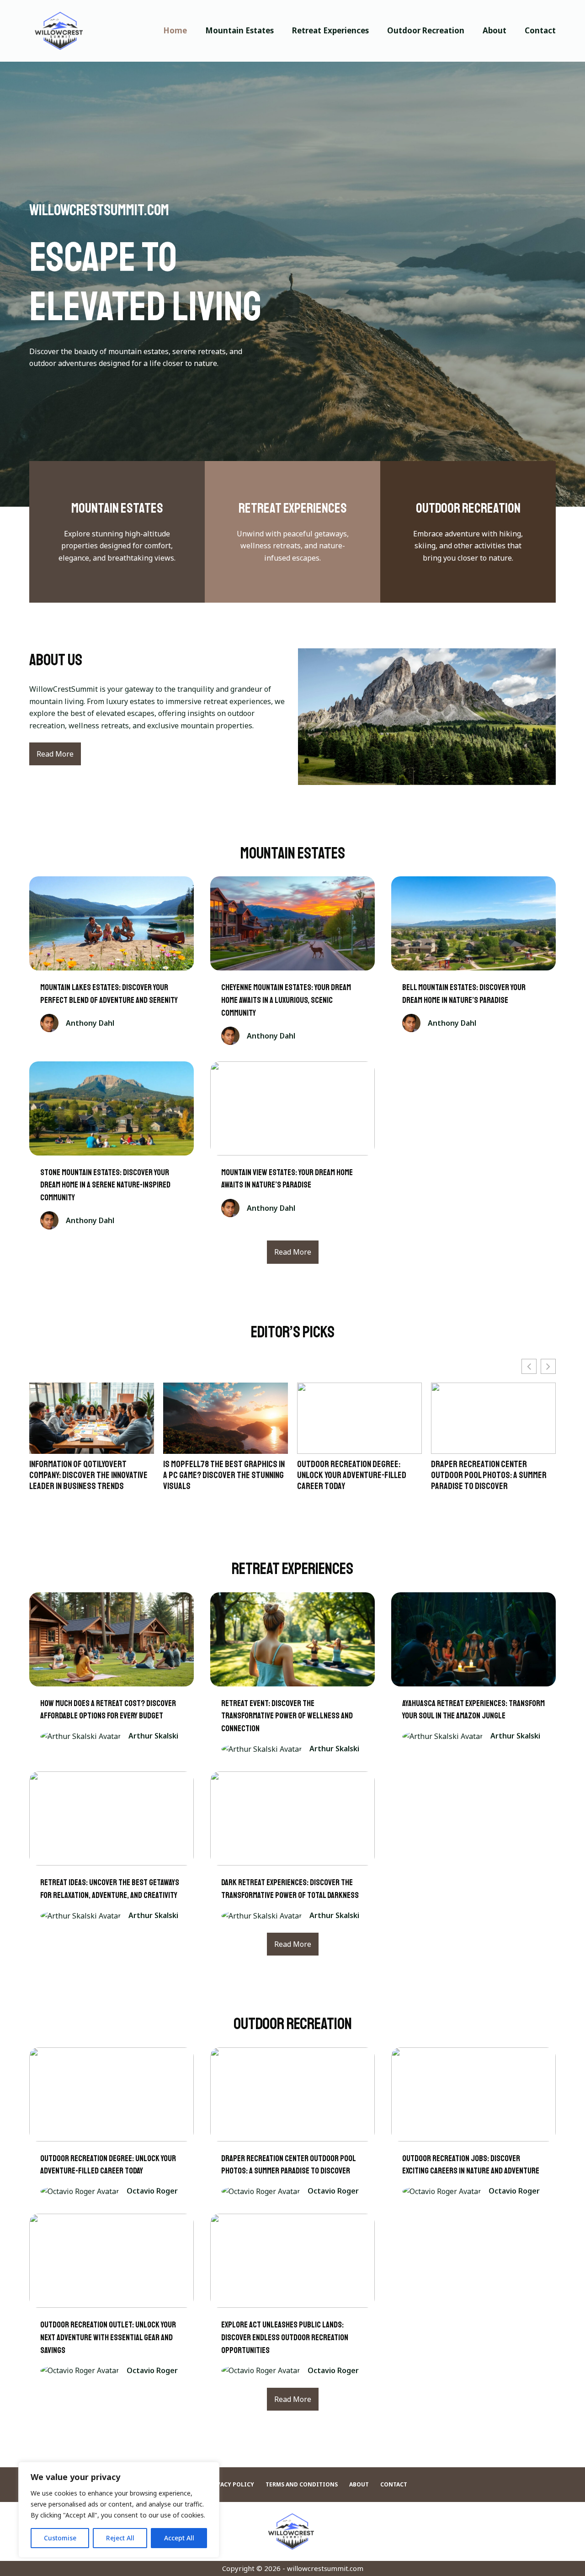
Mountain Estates (239, 30)
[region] (119, 2510)
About (495, 30)
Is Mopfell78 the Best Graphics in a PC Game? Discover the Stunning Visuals (90, 1475)
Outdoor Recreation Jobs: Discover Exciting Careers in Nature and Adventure (482, 1475)
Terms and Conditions (302, 2485)
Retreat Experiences (330, 30)
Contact (540, 30)
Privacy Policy (230, 2485)
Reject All (120, 2538)
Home (175, 30)
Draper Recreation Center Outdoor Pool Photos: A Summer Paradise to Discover (355, 1475)
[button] (548, 1366)
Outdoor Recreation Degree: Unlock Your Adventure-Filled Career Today (218, 1475)
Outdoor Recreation (426, 30)
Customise (60, 2538)
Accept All (179, 2538)
